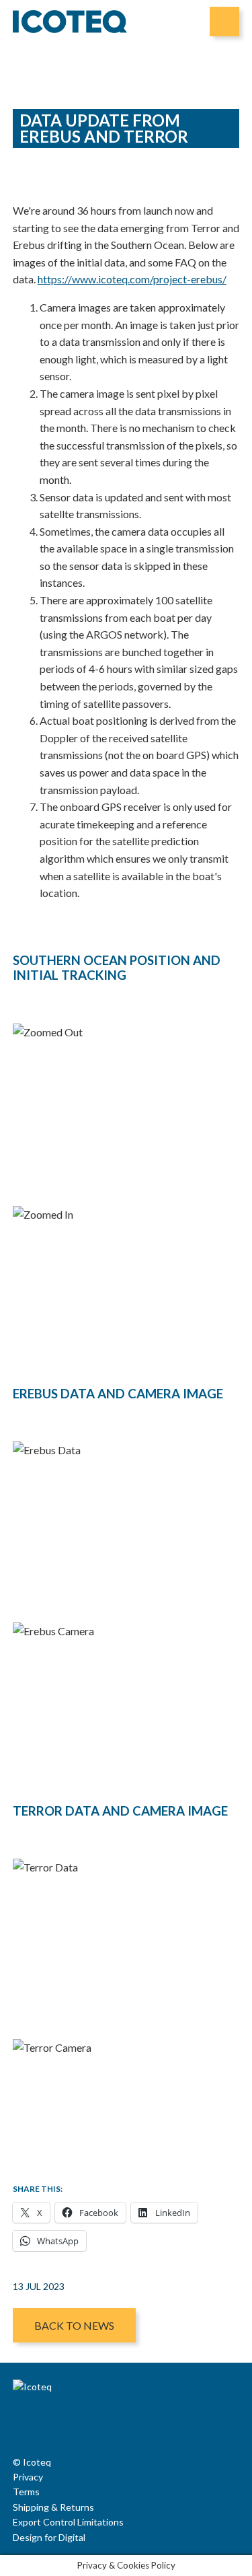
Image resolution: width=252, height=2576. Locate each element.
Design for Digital (49, 2537)
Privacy (28, 2477)
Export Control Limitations (68, 2522)
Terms (26, 2492)
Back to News (74, 2325)
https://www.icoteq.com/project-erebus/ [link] (132, 279)
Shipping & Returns (53, 2507)
